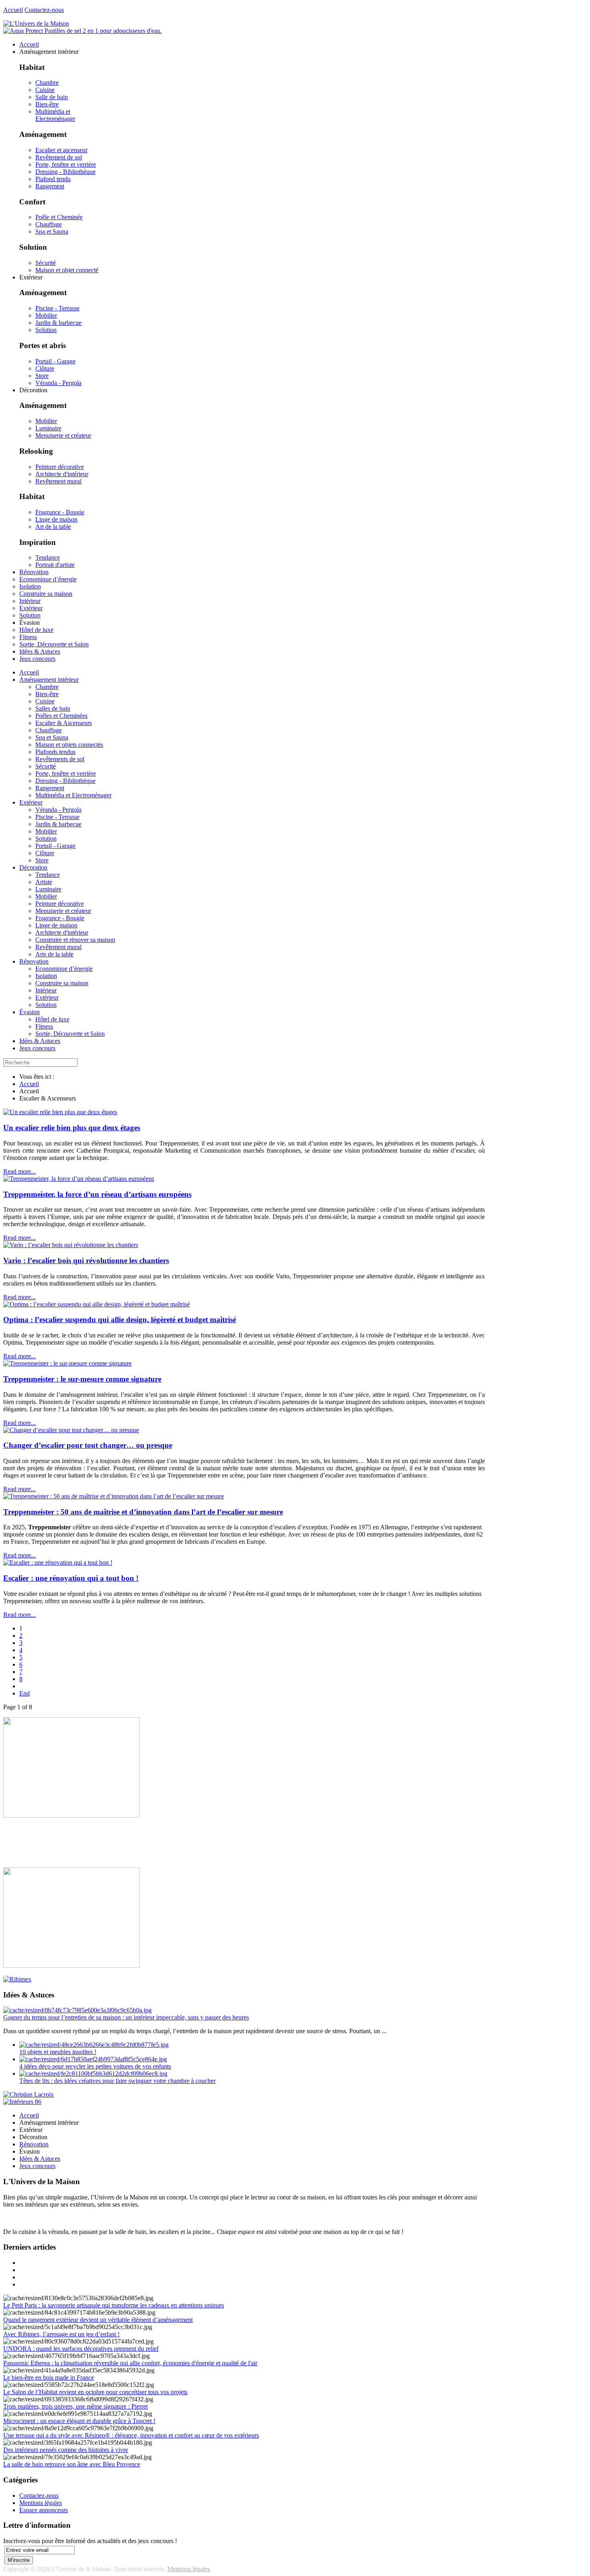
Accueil (13, 10)
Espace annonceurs (44, 2510)
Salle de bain (52, 97)
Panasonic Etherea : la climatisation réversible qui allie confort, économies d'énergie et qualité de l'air (130, 2363)
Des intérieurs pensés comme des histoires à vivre (66, 2450)
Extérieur (31, 802)
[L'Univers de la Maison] (36, 23)
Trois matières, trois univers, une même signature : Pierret (75, 2406)
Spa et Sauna (52, 231)
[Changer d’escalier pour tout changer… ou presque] (71, 1430)
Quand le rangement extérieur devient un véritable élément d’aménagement (98, 2320)
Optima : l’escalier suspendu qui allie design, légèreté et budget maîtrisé (120, 1320)
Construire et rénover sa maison (75, 940)
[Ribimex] (17, 1979)
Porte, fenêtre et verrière (66, 164)
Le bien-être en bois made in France (49, 2377)
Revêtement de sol (59, 157)
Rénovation (34, 961)
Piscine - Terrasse (57, 308)
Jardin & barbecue (58, 323)
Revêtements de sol (60, 759)
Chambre (47, 83)
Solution (46, 330)
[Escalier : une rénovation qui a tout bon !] (58, 1562)
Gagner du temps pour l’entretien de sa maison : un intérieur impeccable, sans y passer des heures (126, 2017)
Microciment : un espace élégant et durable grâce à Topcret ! (79, 2421)
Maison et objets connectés (69, 745)
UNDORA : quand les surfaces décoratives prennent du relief (81, 2349)
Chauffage (49, 224)
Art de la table (53, 527)
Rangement (50, 186)
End (24, 1693)
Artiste (44, 882)
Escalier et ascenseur (61, 150)
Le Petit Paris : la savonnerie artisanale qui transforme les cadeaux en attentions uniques (114, 2305)
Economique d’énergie (64, 969)
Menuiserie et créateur (63, 435)
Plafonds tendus (55, 752)
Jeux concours (37, 1048)
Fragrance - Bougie (60, 512)
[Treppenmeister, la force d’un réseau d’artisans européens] (79, 1179)
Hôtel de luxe (52, 1019)
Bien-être (47, 104)
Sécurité (46, 263)
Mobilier (46, 315)
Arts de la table (54, 954)
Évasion (29, 1012)
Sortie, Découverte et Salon (70, 1034)
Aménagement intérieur (49, 680)
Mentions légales (41, 2503)
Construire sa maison (62, 983)
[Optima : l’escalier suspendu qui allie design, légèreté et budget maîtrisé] (97, 1304)
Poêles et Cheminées (61, 716)
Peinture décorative (60, 467)
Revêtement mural (58, 481)
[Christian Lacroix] (28, 2094)
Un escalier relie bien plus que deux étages (72, 1128)
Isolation (46, 976)
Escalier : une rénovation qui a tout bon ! (71, 1578)
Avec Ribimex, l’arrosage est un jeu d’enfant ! (61, 2334)
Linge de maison (56, 519)
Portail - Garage (55, 361)
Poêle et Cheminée (59, 217)
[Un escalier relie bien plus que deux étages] (60, 1112)
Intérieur (46, 990)
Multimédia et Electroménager (55, 115)
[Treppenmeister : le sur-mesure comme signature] (67, 1363)
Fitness (44, 1026)
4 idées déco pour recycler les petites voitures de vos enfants (95, 2066)
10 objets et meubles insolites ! (58, 2052)
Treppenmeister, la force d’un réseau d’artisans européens (97, 1194)
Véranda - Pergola (58, 383)
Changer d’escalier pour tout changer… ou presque (88, 1445)
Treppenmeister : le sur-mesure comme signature (82, 1379)
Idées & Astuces (40, 1041)
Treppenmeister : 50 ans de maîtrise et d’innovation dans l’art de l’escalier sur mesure (143, 1512)
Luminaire (48, 428)
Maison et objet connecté (67, 270)
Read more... (19, 1171)
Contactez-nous (44, 10)
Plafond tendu (53, 179)
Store (42, 376)
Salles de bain (53, 708)
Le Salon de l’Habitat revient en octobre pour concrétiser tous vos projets (95, 2392)
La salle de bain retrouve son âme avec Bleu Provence (72, 2464)
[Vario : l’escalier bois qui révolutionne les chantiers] (71, 1245)
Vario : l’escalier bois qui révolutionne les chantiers (86, 1260)
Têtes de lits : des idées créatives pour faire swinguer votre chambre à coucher (117, 2081)
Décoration (33, 867)
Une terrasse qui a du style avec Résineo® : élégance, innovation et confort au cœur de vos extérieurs (131, 2435)
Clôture (45, 368)
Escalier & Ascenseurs (64, 723)
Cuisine (45, 90)
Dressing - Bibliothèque (65, 172)
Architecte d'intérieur (62, 474)
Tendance (48, 557)
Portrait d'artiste (55, 565)
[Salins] (82, 31)
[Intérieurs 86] (22, 2102)
